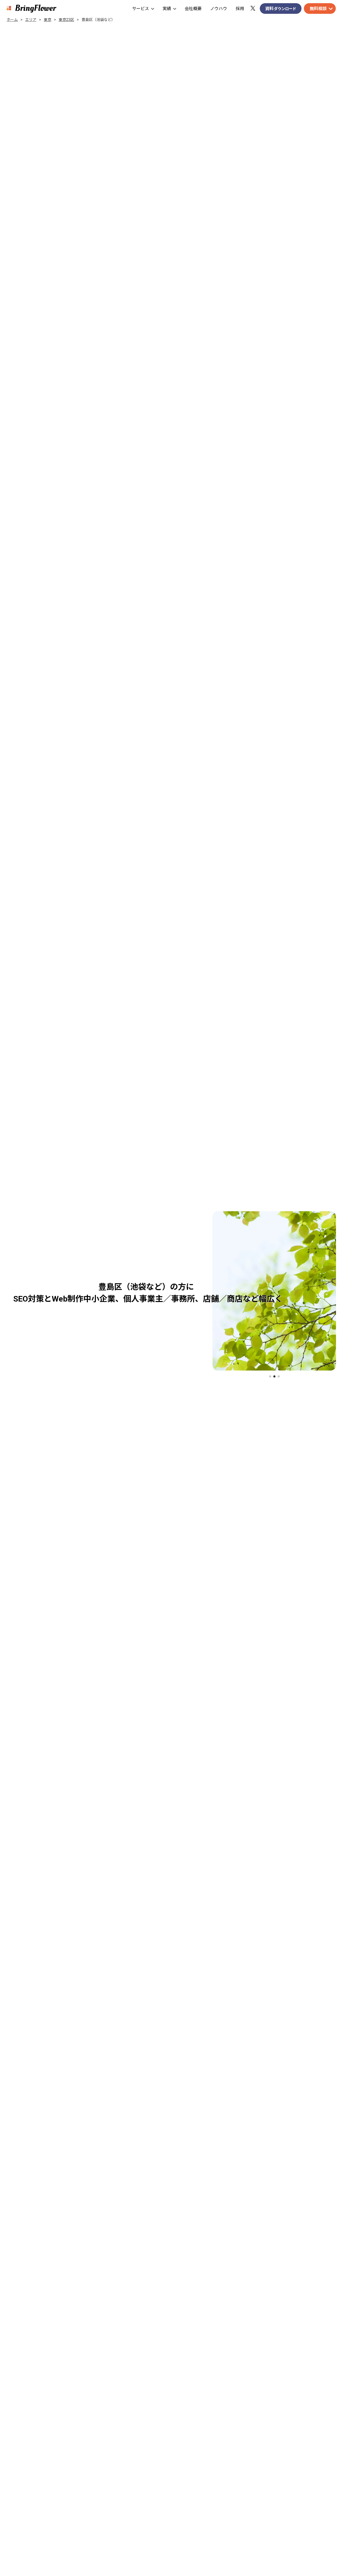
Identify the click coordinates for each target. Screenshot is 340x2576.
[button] (270, 1376)
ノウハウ (219, 9)
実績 (167, 9)
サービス (141, 9)
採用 (240, 9)
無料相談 (318, 9)
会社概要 (193, 9)
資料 (281, 9)
